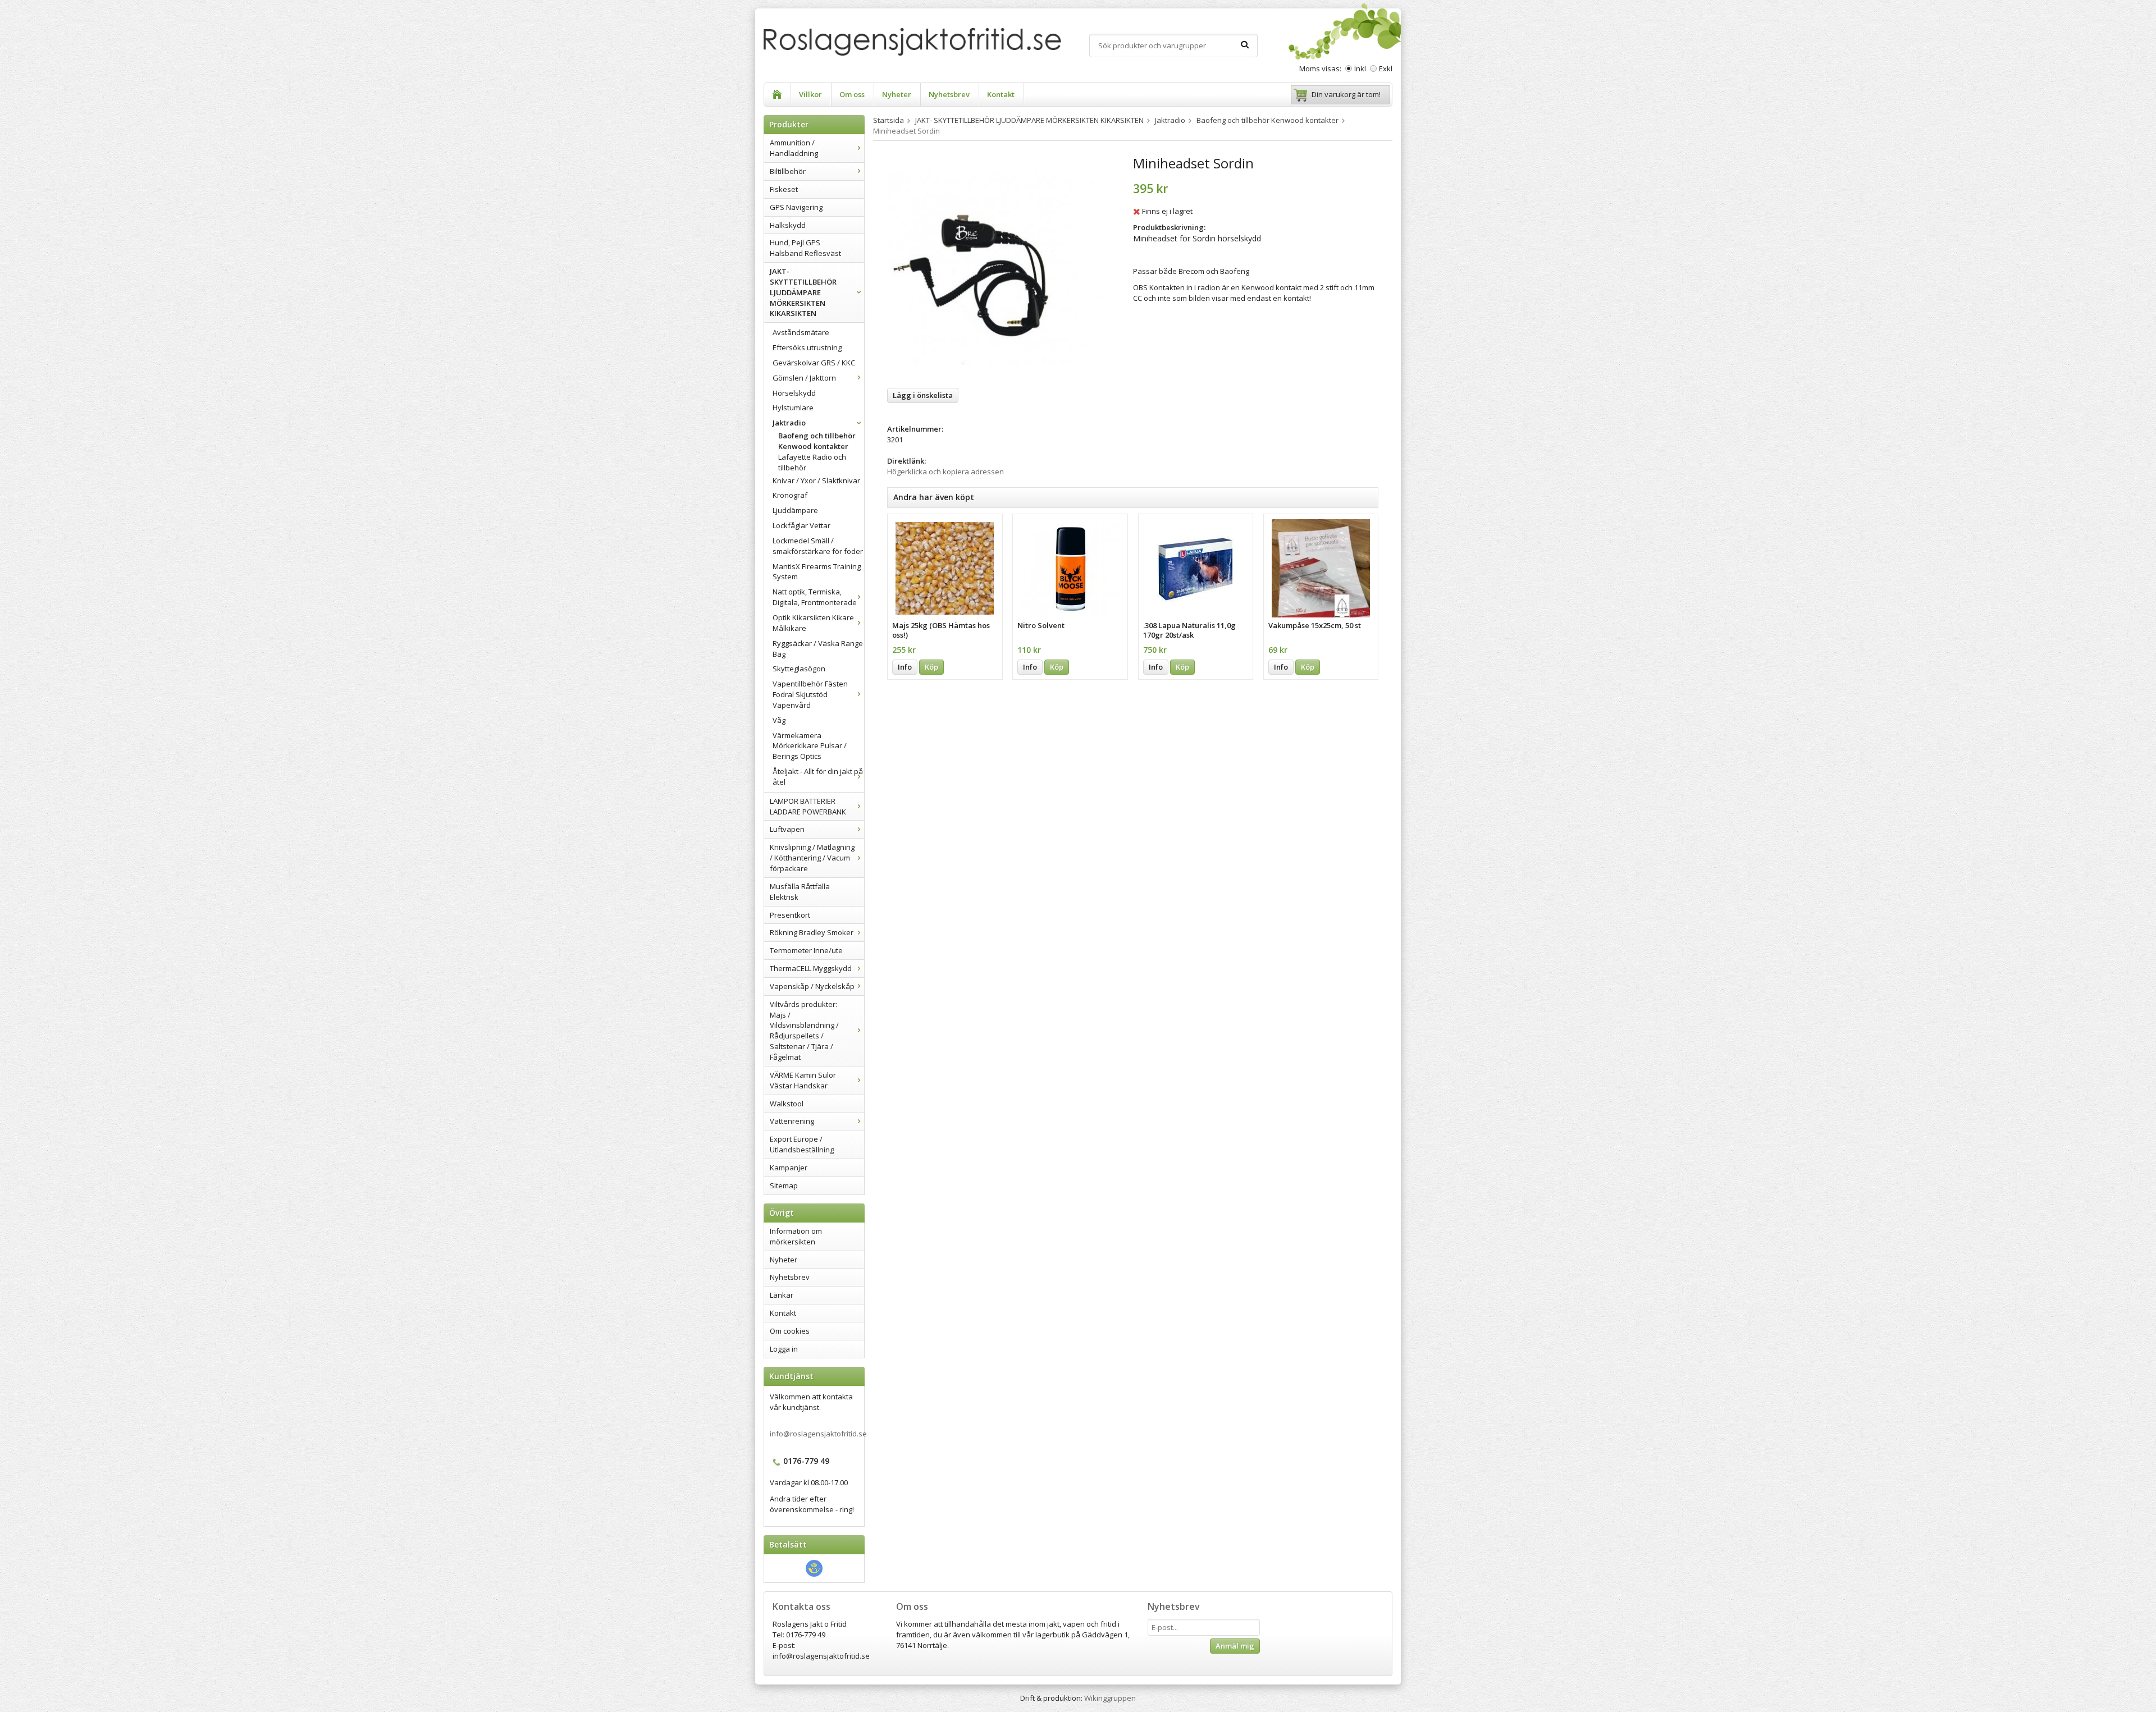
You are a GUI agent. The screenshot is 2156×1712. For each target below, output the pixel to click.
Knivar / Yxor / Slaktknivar (816, 480)
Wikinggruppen (1110, 1698)
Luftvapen (787, 829)
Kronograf (790, 495)
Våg (779, 720)
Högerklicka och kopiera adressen (945, 472)
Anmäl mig (1235, 1646)
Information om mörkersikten (796, 1236)
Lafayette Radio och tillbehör (812, 462)
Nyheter (897, 94)
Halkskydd (788, 225)
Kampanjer (789, 1168)
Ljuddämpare (795, 510)
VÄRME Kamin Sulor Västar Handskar (803, 1080)
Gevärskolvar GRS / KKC (814, 363)
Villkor (810, 94)
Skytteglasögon (799, 669)
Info (905, 667)
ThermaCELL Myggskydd (811, 968)
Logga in (784, 1349)
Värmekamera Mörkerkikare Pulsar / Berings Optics (810, 746)
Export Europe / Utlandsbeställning (802, 1144)
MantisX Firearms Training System (817, 572)
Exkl (1386, 68)
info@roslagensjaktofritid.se (818, 1434)
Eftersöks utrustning (807, 347)
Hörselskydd (794, 393)
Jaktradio (789, 423)
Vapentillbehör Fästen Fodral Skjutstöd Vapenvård (810, 694)
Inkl (1360, 68)
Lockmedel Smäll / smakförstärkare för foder (818, 546)
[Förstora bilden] (998, 267)
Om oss (852, 94)
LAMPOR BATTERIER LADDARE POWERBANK (808, 806)
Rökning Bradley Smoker (812, 932)
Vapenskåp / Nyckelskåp (812, 986)
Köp (931, 667)
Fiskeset (784, 189)
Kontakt (1001, 94)
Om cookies (790, 1331)
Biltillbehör (788, 171)
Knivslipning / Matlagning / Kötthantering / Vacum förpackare (812, 858)
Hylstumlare (793, 408)
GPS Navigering (796, 207)
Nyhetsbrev (949, 94)
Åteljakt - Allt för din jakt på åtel (818, 777)
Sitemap (784, 1185)
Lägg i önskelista (923, 395)
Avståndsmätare (801, 332)
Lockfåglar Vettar (801, 525)
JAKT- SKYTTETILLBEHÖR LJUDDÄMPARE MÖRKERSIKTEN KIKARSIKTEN (803, 292)
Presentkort (790, 915)
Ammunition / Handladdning (794, 148)
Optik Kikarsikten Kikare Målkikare (813, 623)
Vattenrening (792, 1121)
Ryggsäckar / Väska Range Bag (818, 649)
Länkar (782, 1295)
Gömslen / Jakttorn (804, 378)
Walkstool (787, 1104)
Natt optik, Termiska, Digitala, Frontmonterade (815, 597)
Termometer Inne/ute (806, 950)
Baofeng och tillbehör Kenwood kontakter (817, 441)
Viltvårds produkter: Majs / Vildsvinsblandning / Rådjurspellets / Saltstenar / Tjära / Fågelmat (804, 1031)
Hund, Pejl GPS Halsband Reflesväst (805, 248)
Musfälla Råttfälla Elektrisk (800, 892)
